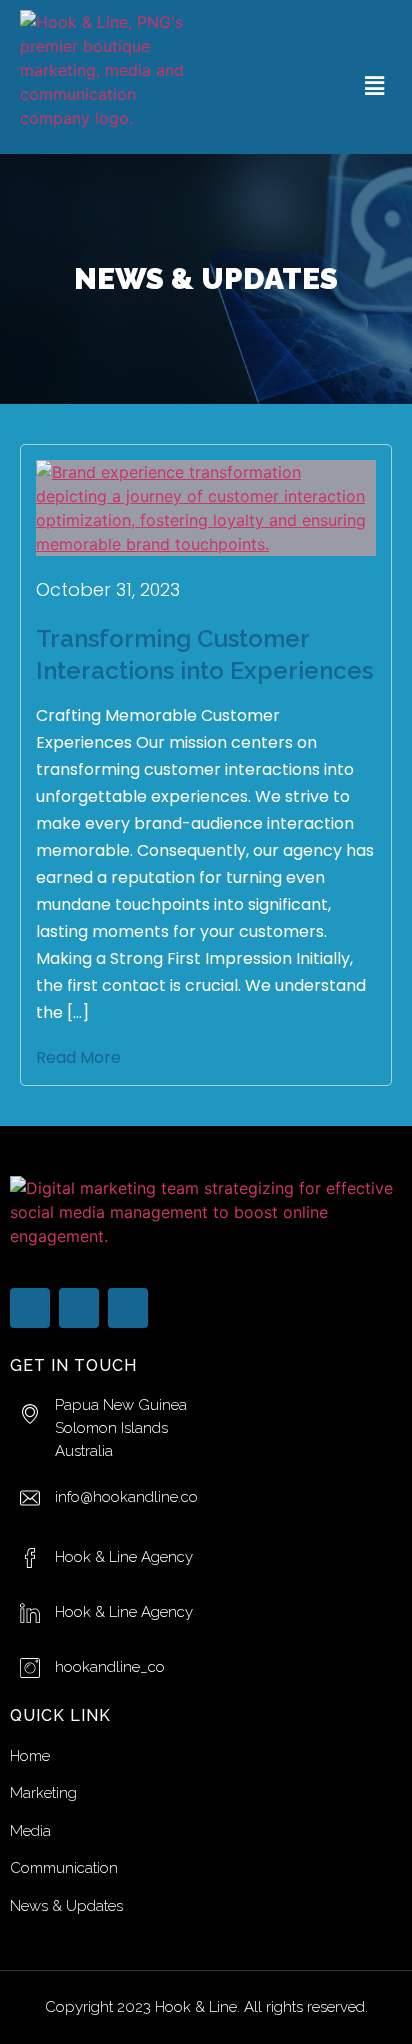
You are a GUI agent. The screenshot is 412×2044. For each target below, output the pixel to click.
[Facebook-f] (30, 1308)
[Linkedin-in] (79, 1308)
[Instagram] (128, 1308)
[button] (375, 85)
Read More (78, 1057)
